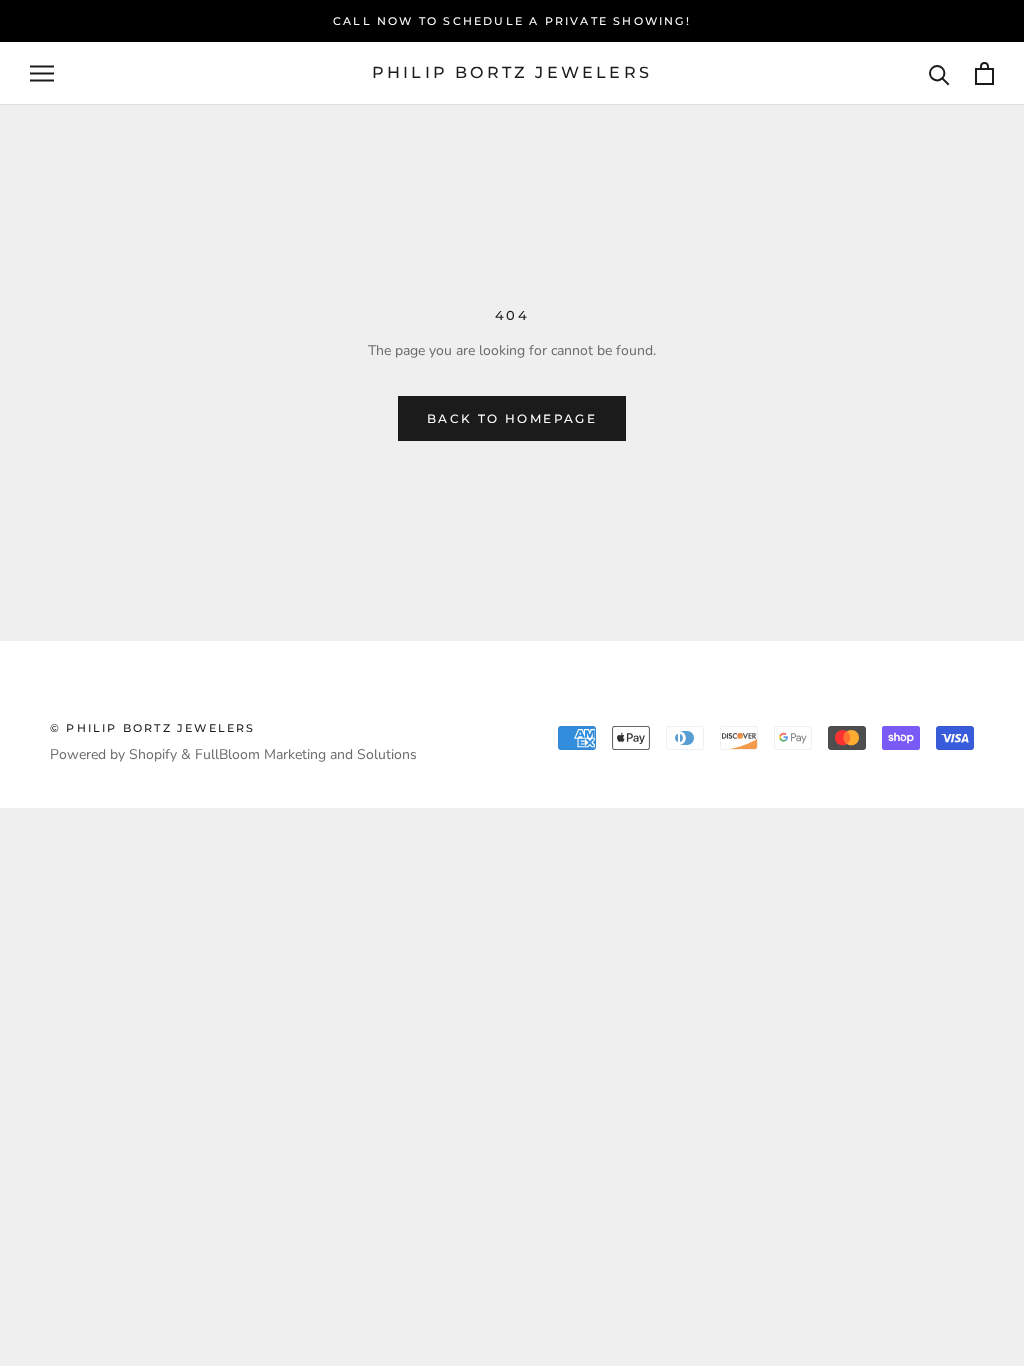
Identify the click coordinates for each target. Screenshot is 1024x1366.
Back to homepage (512, 418)
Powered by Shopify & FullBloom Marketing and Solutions (233, 754)
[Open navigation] (42, 73)
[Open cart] (984, 73)
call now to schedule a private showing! (512, 21)
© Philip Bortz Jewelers (153, 728)
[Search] (939, 73)
